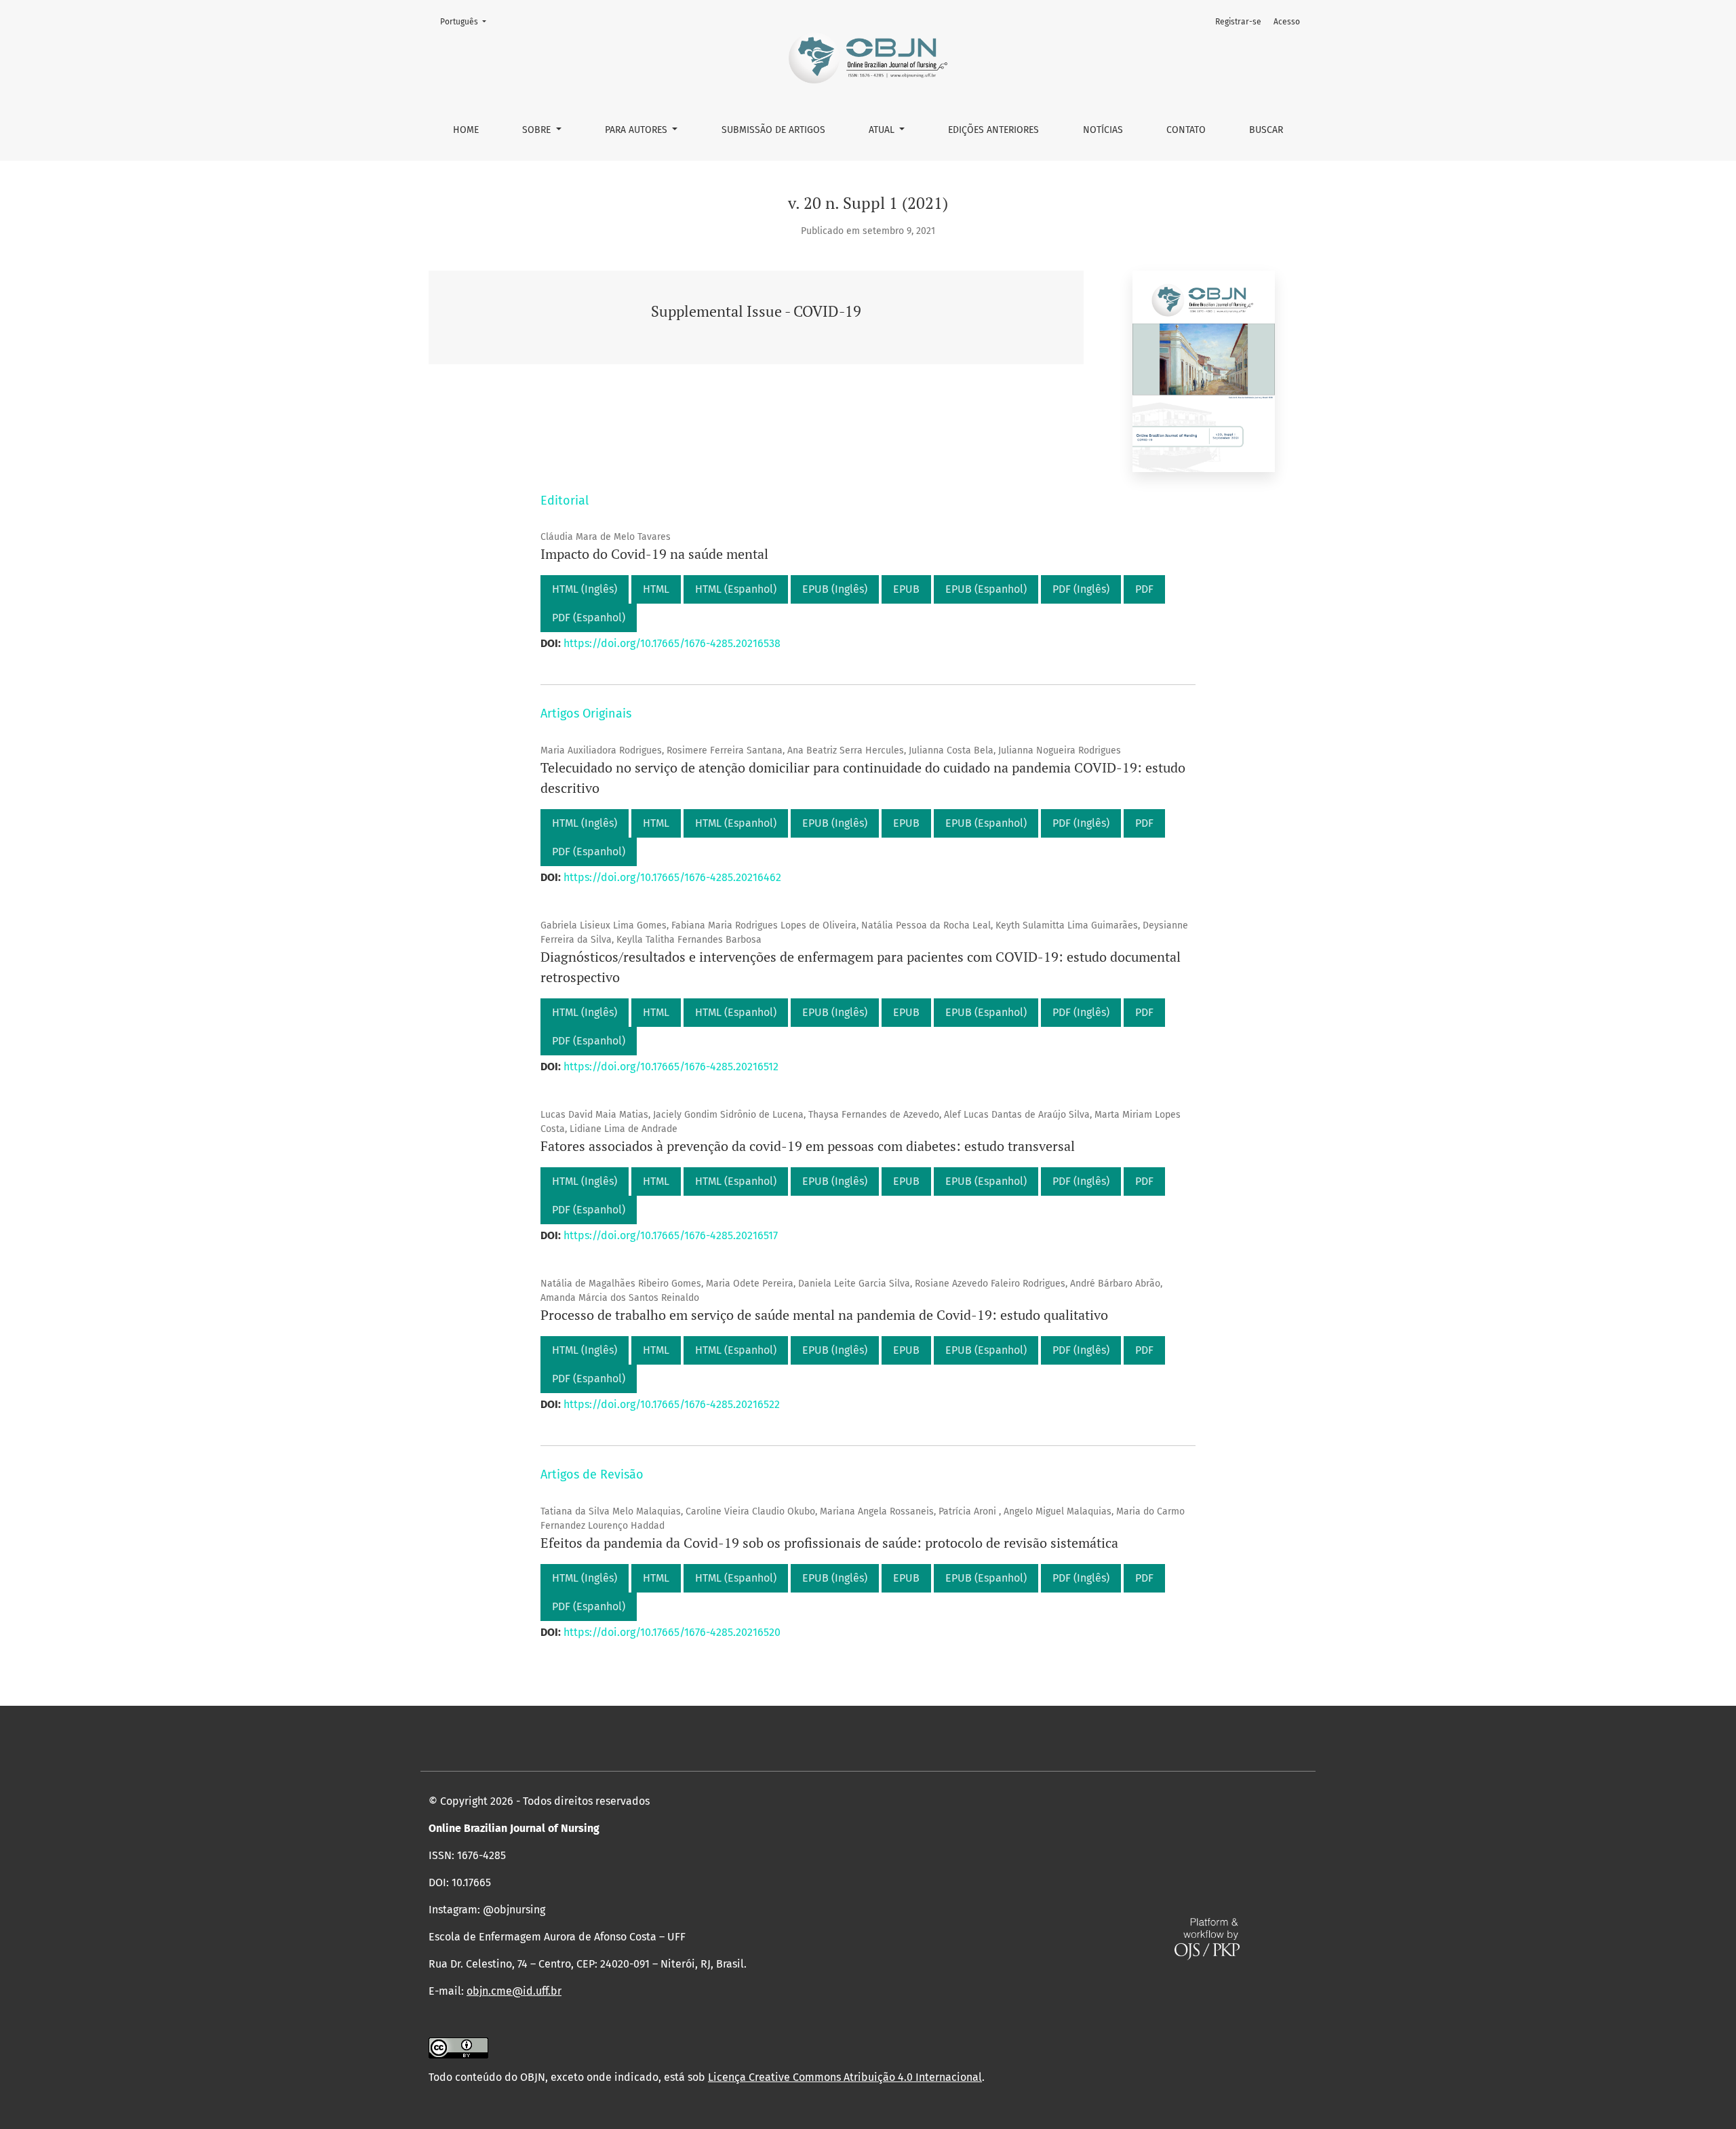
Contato (1186, 130)
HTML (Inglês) (585, 589)
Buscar (1266, 130)
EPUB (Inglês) (835, 589)
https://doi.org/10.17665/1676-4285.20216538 (672, 643)
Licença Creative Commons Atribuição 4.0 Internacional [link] (845, 2077)
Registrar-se (1238, 22)
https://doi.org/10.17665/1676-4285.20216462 (672, 877)
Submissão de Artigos (773, 130)
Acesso (1287, 22)
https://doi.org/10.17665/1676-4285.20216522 (672, 1404)
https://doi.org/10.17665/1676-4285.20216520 (672, 1632)
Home (466, 130)
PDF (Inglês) (1081, 589)
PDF (1144, 589)
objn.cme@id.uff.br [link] (514, 1991)
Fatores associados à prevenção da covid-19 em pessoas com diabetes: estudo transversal (808, 1146)
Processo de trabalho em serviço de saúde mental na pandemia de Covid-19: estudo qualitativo (824, 1315)
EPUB (906, 589)
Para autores (637, 130)
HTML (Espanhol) (736, 589)
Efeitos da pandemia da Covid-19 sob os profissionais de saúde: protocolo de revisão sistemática (829, 1543)
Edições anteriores (993, 130)
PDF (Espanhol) (589, 618)
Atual (883, 130)
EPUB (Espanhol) (986, 589)
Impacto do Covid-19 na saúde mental (654, 554)
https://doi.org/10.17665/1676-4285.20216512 (671, 1067)
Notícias (1103, 130)
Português (467, 21)
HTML (656, 589)
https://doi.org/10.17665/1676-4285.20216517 (671, 1235)
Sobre (538, 130)
